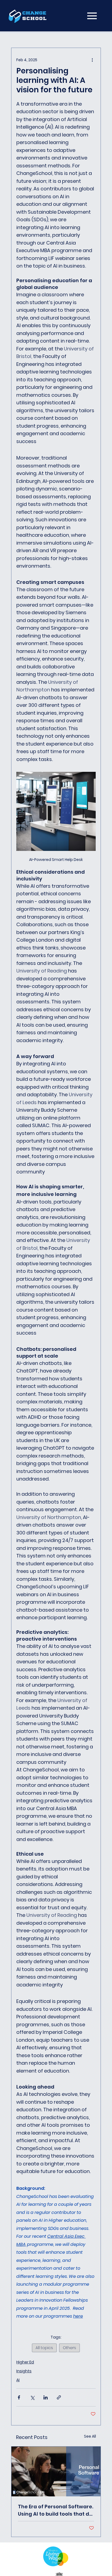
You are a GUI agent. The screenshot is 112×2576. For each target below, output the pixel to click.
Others (69, 2348)
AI (18, 2380)
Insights (24, 2371)
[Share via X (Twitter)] (32, 2397)
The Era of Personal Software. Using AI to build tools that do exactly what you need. (56, 2510)
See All (90, 2436)
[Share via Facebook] (19, 2397)
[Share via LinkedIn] (46, 2397)
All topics (44, 2348)
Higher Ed (25, 2362)
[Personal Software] (56, 2471)
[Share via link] (59, 2397)
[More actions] (92, 60)
